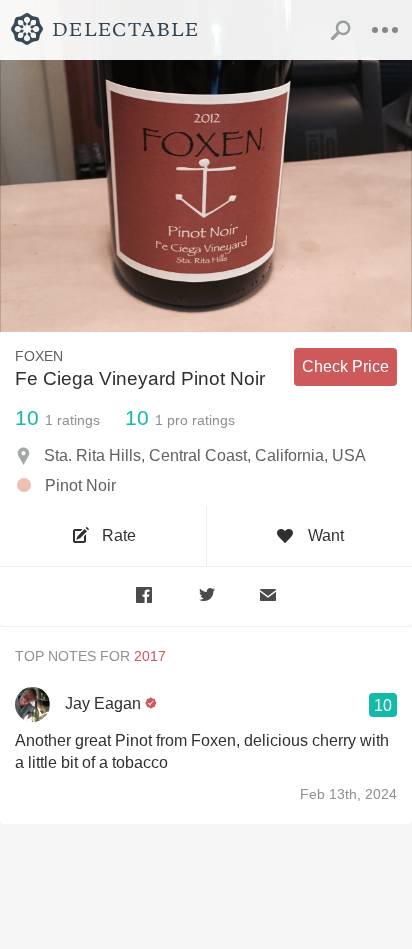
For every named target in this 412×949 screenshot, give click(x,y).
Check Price (345, 366)
